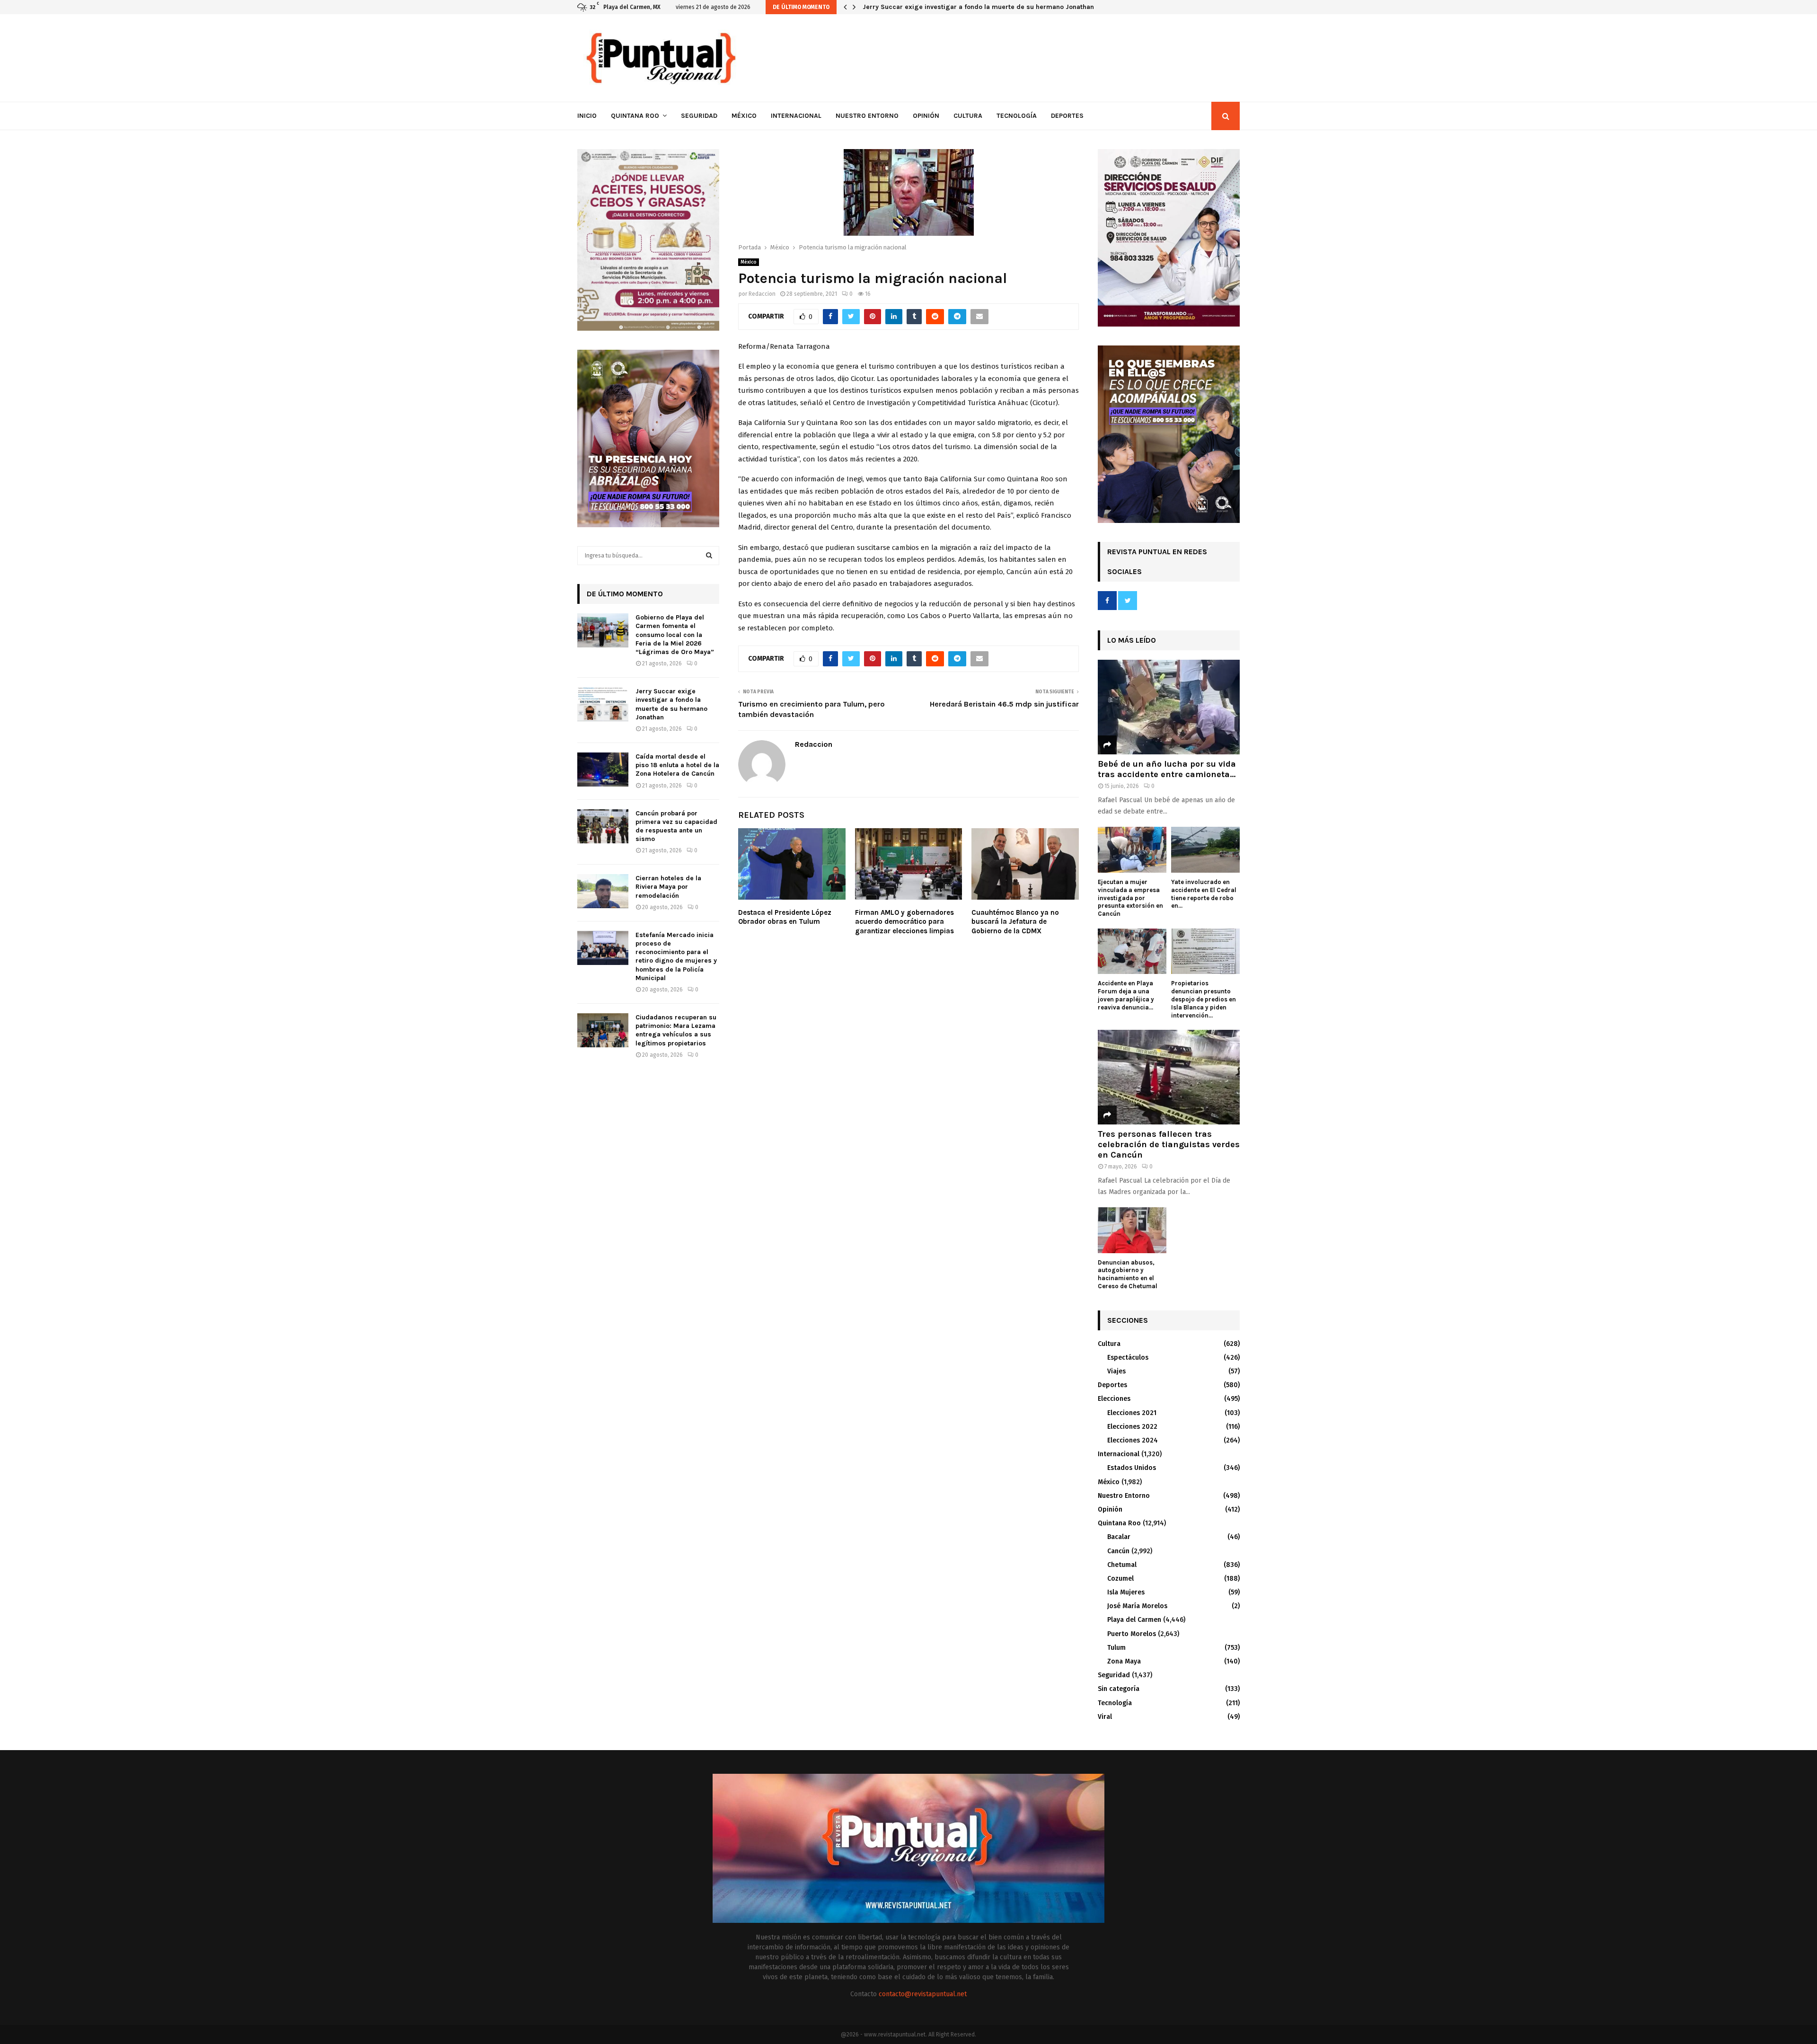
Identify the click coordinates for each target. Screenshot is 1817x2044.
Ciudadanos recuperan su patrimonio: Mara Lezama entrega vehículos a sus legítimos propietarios (676, 1030)
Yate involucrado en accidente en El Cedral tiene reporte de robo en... (1204, 894)
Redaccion (762, 294)
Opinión (926, 116)
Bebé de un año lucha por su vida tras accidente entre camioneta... (1167, 769)
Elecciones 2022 (1132, 1427)
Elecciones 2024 (1133, 1440)
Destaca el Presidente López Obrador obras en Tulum (785, 917)
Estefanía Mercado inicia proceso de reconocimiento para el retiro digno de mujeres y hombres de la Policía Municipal (676, 956)
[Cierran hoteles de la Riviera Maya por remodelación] (603, 891)
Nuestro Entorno (867, 116)
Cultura (968, 116)
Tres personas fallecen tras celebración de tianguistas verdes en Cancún (1169, 1144)
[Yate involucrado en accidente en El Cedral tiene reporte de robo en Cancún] (1205, 850)
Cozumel (1120, 1579)
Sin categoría (1119, 1689)
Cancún (1118, 1551)
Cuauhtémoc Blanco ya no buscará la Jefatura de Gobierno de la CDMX (1015, 922)
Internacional (796, 116)
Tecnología (1017, 116)
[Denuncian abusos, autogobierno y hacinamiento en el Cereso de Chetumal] (1132, 1230)
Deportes (1067, 116)
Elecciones (1114, 1399)
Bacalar (1119, 1537)
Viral (1105, 1717)
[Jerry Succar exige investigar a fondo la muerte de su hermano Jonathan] (603, 704)
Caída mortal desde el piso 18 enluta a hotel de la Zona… (952, 7)
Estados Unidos (1132, 1468)
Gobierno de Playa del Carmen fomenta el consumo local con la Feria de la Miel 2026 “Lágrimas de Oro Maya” (675, 635)
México (744, 116)
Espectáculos (1128, 1358)
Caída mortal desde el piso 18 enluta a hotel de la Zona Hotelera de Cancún (677, 765)
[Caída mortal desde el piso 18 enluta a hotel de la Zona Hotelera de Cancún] (603, 770)
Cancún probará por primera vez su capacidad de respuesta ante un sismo (676, 826)
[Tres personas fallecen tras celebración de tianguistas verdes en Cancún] (1169, 1077)
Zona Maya (1124, 1661)
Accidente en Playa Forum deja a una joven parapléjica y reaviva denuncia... (1126, 995)
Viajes (1116, 1371)
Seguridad (699, 116)
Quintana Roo (635, 116)
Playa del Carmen (1134, 1620)
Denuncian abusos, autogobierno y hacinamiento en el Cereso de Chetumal (1128, 1274)
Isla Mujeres (1126, 1592)
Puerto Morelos (1132, 1634)
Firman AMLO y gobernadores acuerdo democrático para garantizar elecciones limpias (904, 922)
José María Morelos (1137, 1606)
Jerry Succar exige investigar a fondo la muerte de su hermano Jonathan (671, 704)
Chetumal (1122, 1565)
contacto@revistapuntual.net (923, 1994)
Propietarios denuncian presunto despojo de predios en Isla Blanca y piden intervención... (1204, 999)
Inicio (587, 116)
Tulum (1116, 1648)
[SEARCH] (709, 556)
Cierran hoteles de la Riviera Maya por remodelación (668, 887)
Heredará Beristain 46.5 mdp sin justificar (1004, 704)
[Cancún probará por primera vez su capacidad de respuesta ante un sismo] (603, 826)
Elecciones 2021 (1132, 1413)
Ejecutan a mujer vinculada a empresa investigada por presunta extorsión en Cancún (1130, 898)
